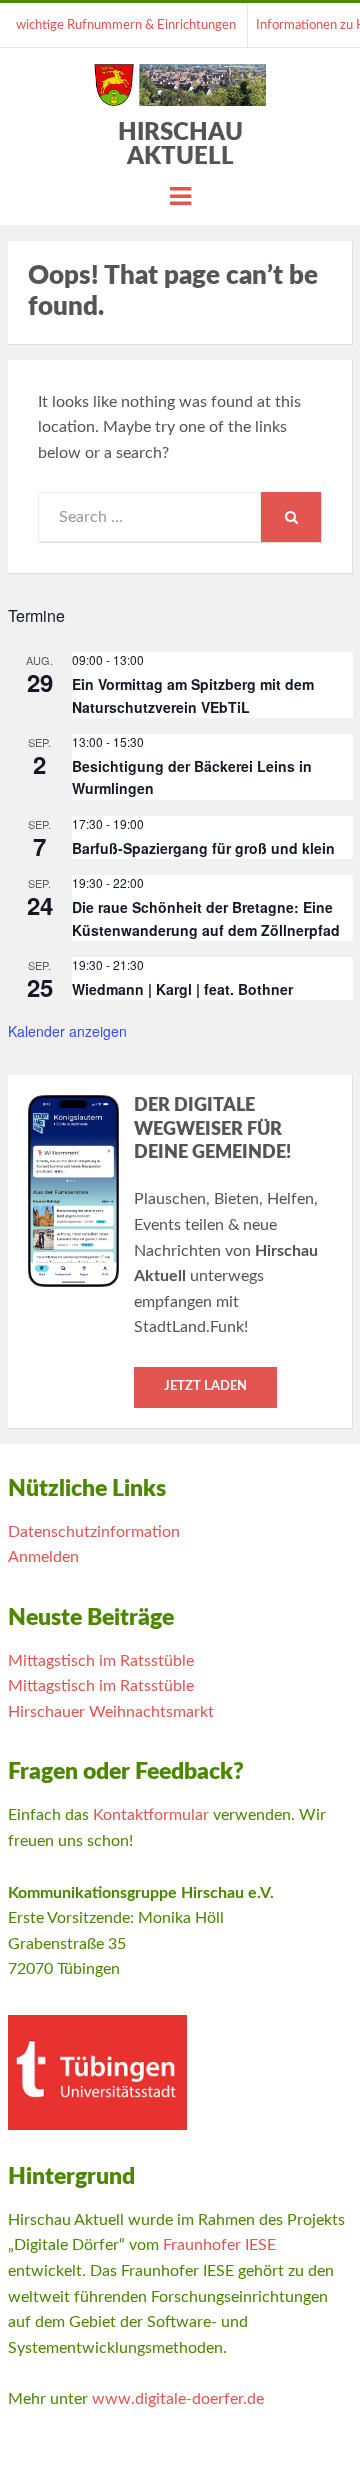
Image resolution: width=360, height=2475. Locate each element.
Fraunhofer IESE (219, 2245)
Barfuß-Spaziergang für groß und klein (203, 848)
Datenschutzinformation (94, 1532)
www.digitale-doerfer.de (178, 2399)
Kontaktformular (151, 1815)
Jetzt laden (205, 1386)
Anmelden (43, 1557)
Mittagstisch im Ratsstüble (101, 1661)
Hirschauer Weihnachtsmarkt (111, 1712)
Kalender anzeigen (67, 1031)
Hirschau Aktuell (180, 145)
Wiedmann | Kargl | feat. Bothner (182, 989)
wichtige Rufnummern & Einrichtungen (126, 25)
